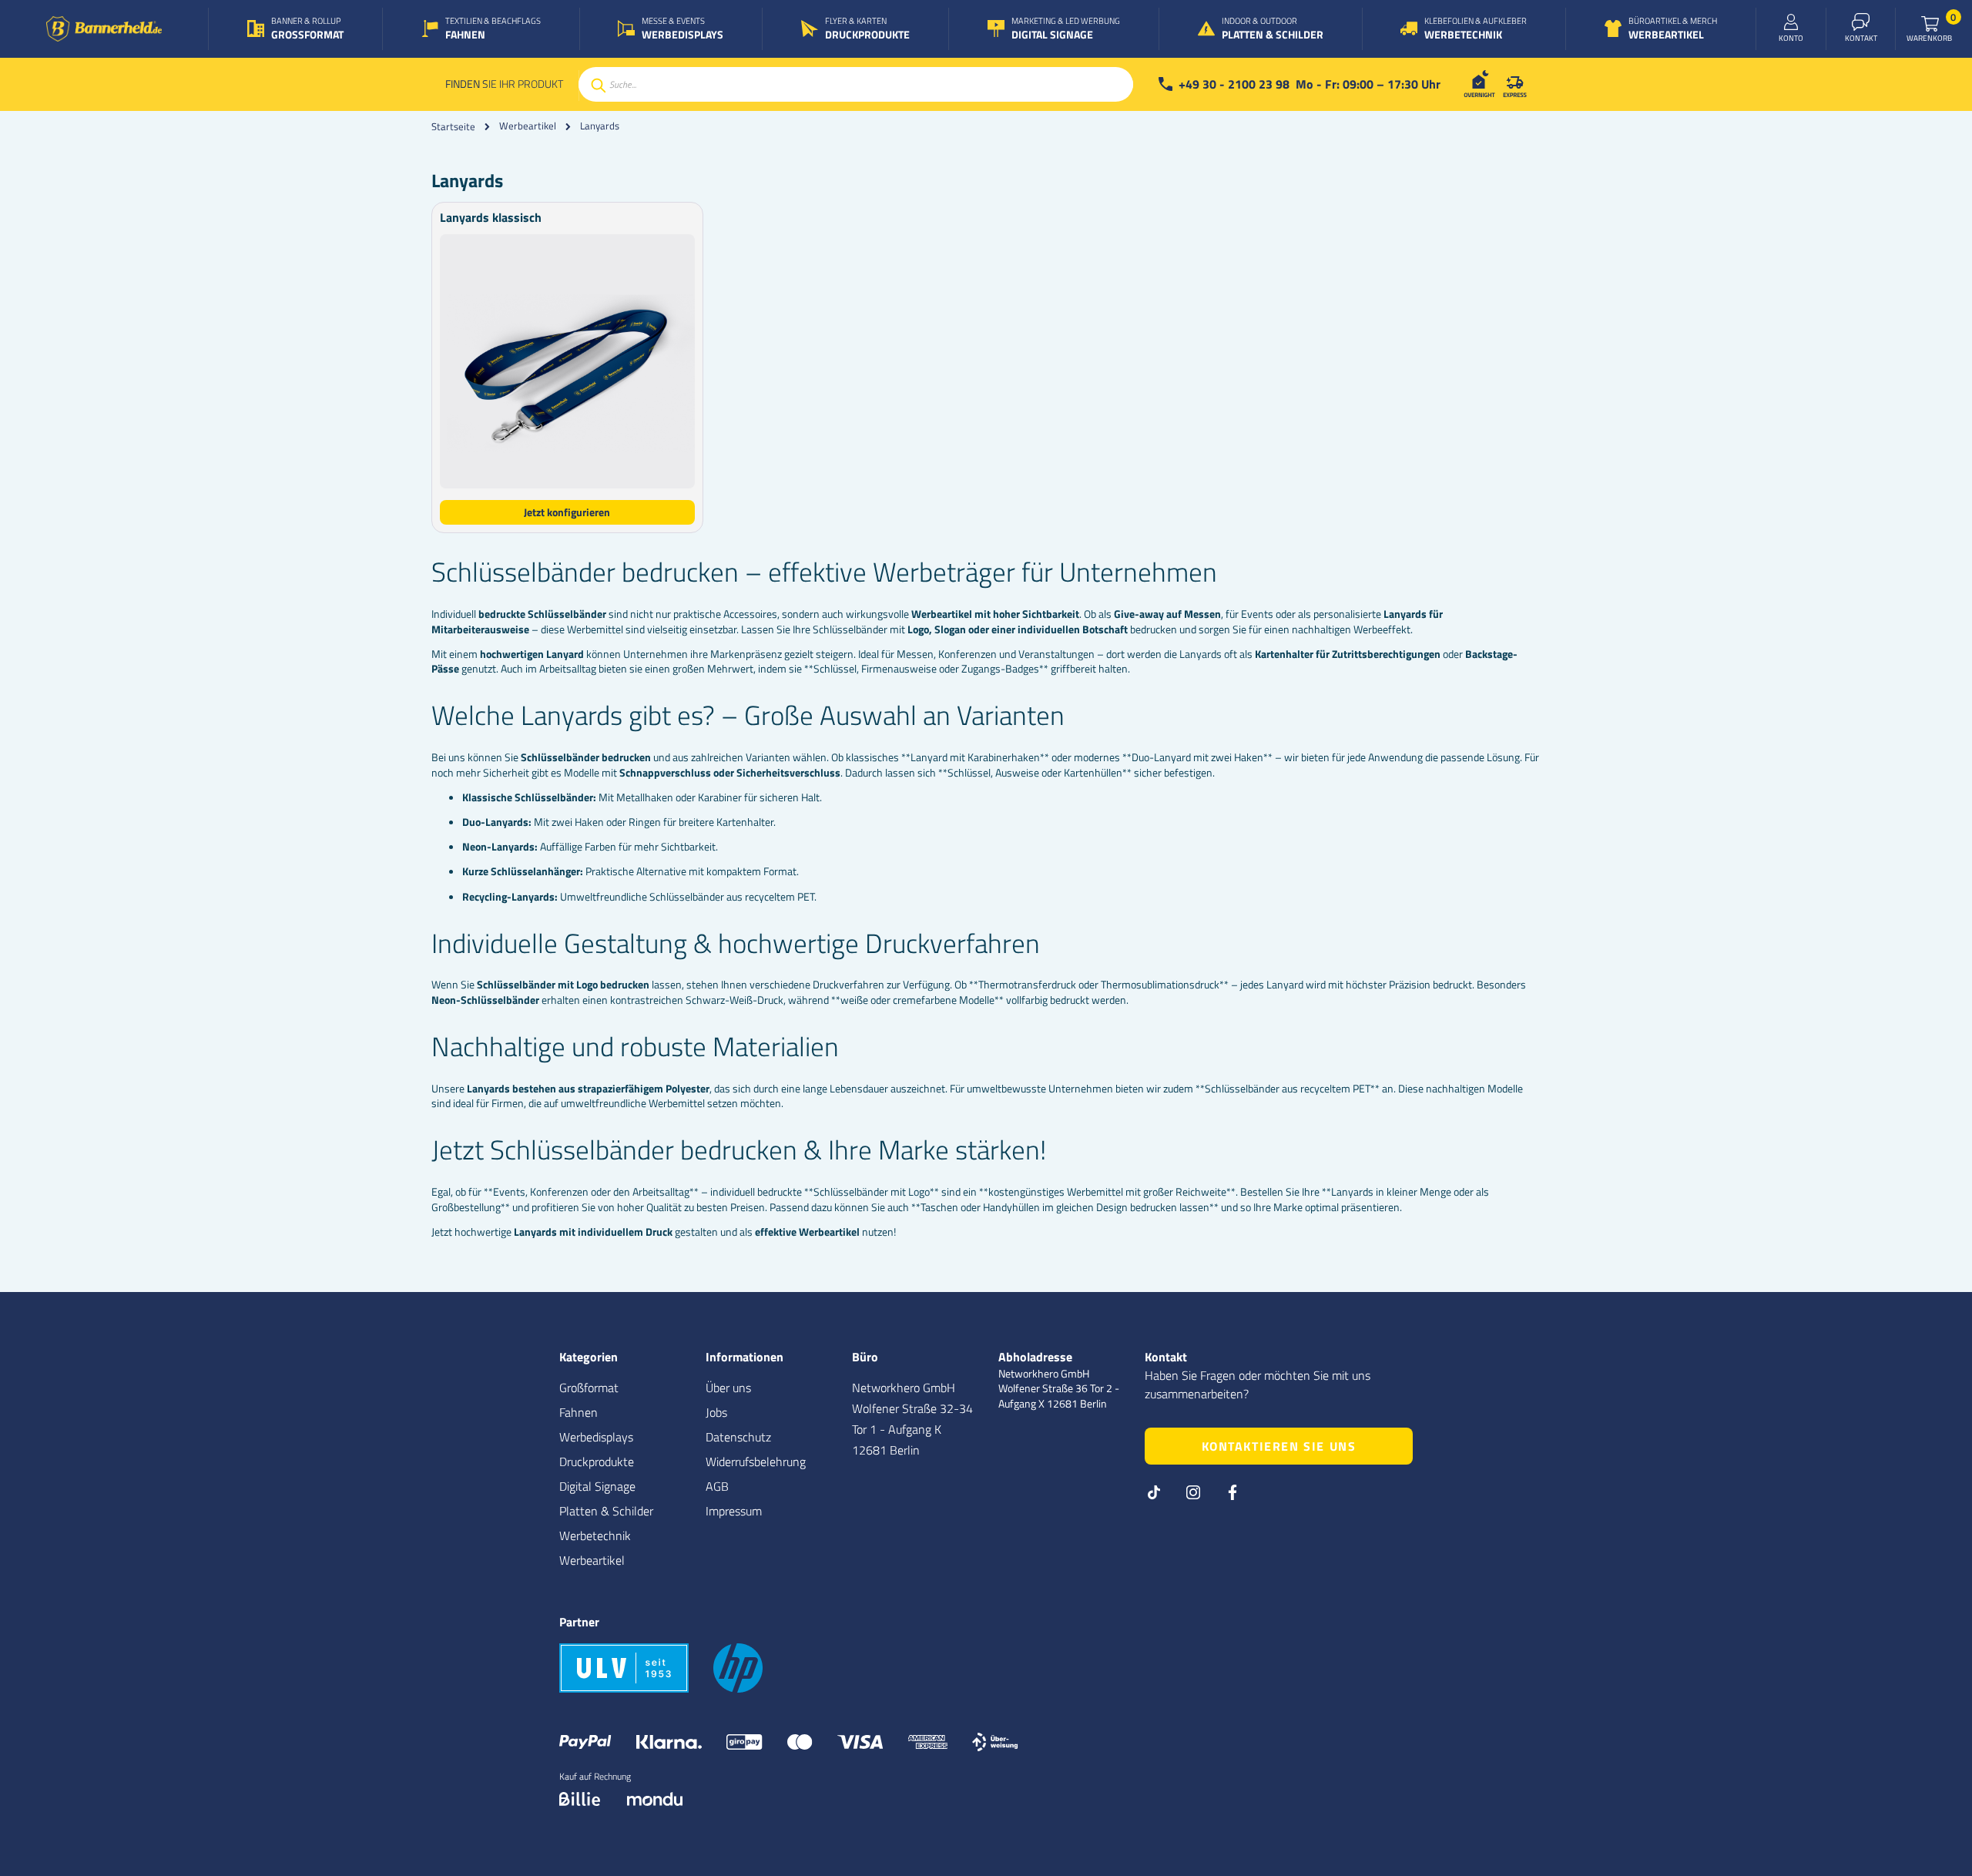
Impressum (734, 1511)
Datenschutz (738, 1437)
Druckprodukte (597, 1462)
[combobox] (856, 84)
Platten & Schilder (606, 1511)
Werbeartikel (528, 126)
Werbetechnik (595, 1535)
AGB (717, 1486)
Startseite (453, 126)
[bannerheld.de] (104, 29)
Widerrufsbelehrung (756, 1462)
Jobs (716, 1412)
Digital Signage (597, 1486)
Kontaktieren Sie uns (1279, 1446)
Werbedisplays (596, 1437)
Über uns (728, 1388)
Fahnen (579, 1412)
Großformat (589, 1388)
